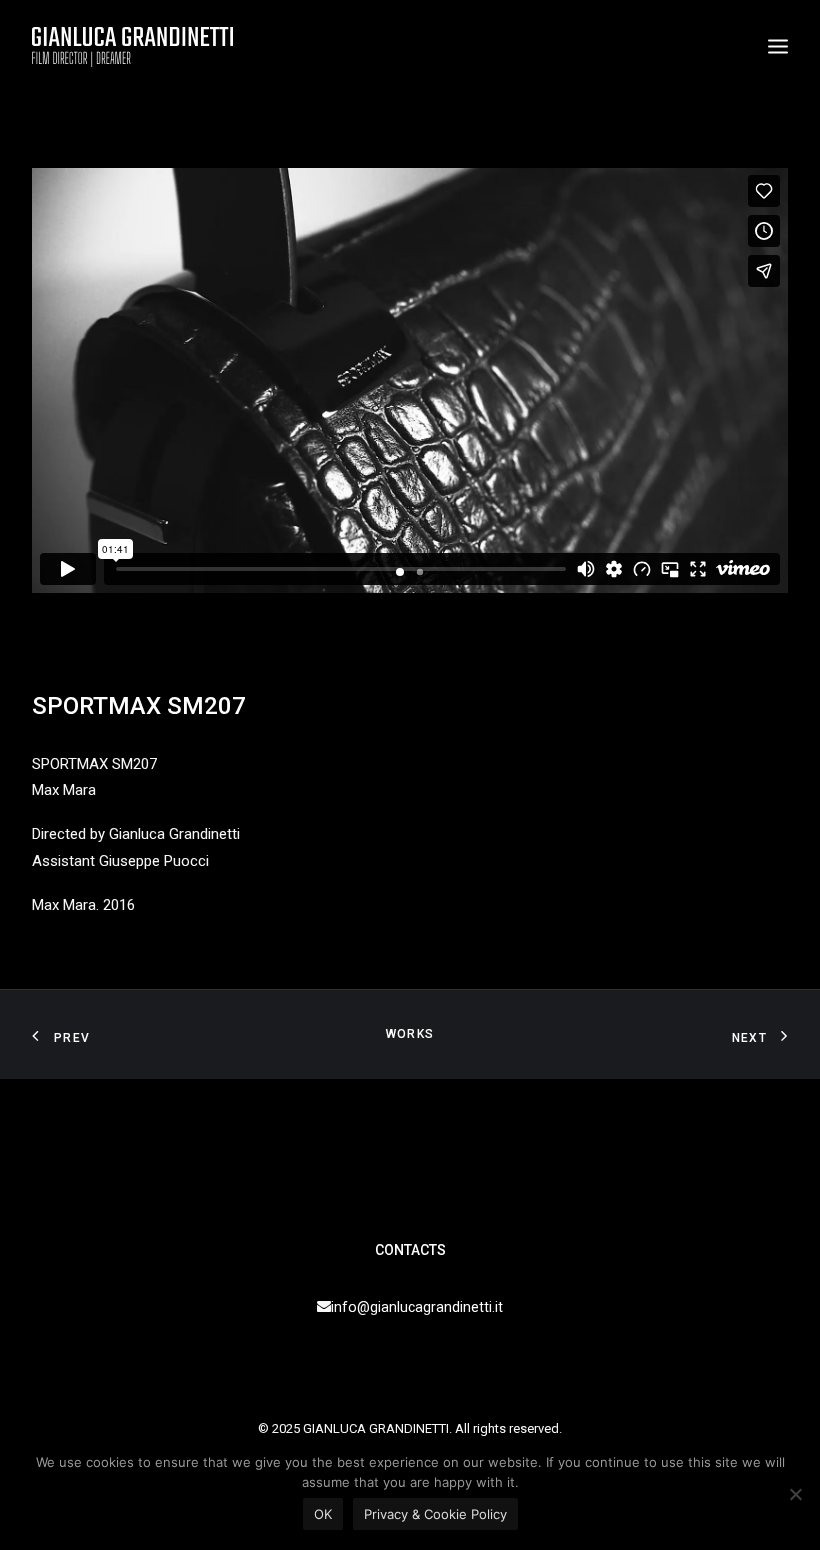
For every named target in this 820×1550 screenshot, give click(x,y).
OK (323, 1514)
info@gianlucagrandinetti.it (417, 1307)
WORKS (410, 1034)
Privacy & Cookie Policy (435, 1514)
